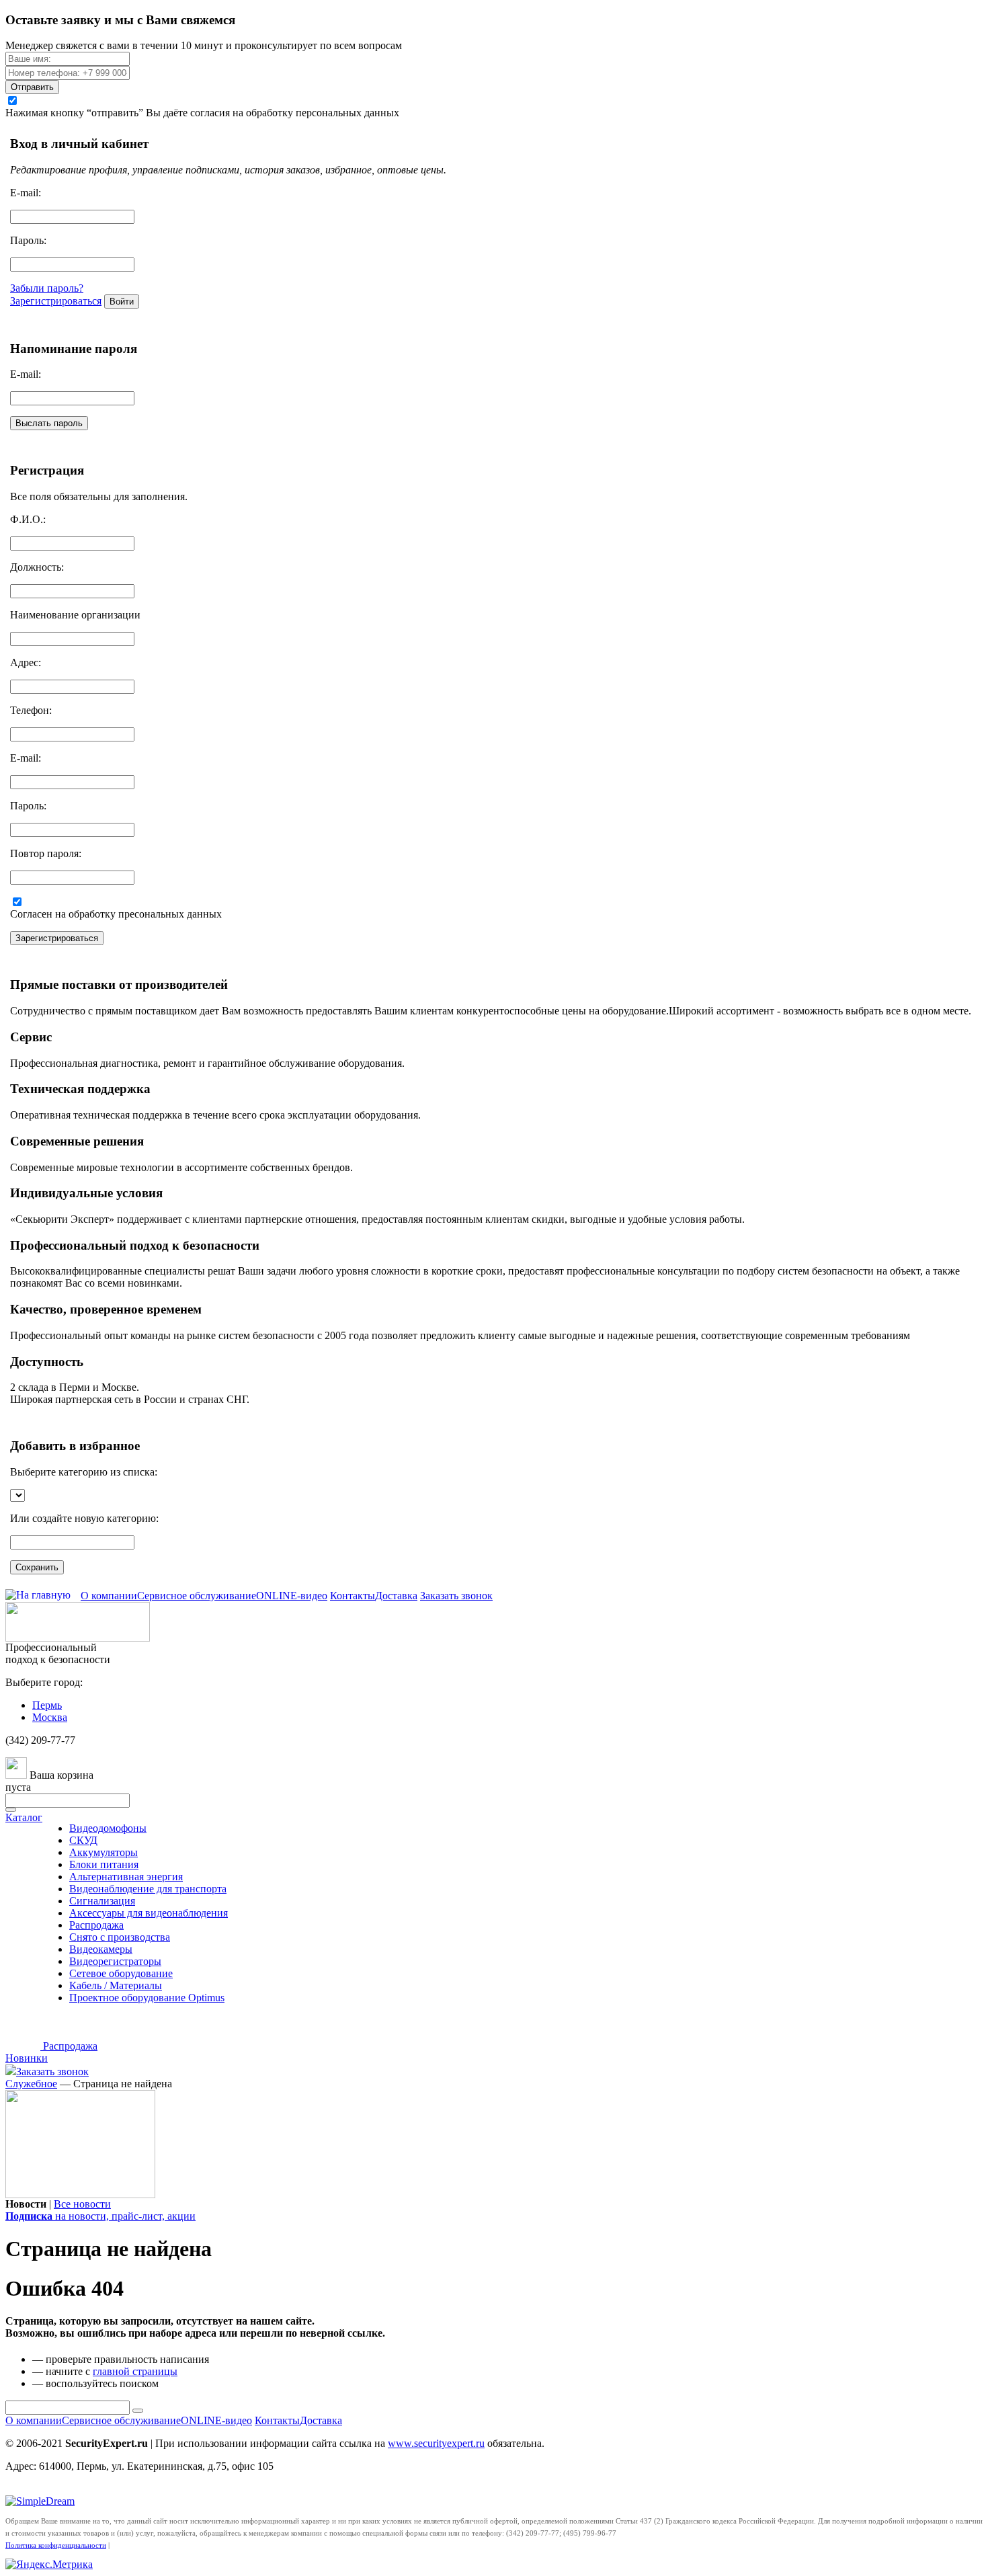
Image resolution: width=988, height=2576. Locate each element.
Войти (122, 301)
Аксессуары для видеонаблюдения (149, 1913)
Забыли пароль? (47, 288)
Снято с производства (120, 1937)
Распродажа (96, 1925)
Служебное (31, 2084)
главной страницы (135, 2371)
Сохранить (37, 1567)
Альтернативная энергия (126, 1877)
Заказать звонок (456, 1596)
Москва (50, 1717)
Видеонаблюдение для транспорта (148, 1889)
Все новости (82, 2204)
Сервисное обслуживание (197, 1596)
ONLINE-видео (292, 1596)
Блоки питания (104, 1864)
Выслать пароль (49, 423)
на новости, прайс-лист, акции (100, 2216)
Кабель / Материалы (116, 1985)
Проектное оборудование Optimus (147, 1998)
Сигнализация (102, 1901)
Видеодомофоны (108, 1828)
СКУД (83, 1840)
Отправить (32, 87)
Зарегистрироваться (56, 301)
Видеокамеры (101, 1949)
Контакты (353, 1596)
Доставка (396, 1596)
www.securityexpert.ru (436, 2443)
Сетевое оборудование (121, 1973)
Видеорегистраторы (115, 1961)
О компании (109, 1596)
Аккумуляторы (104, 1852)
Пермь (47, 1705)
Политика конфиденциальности (56, 2545)
